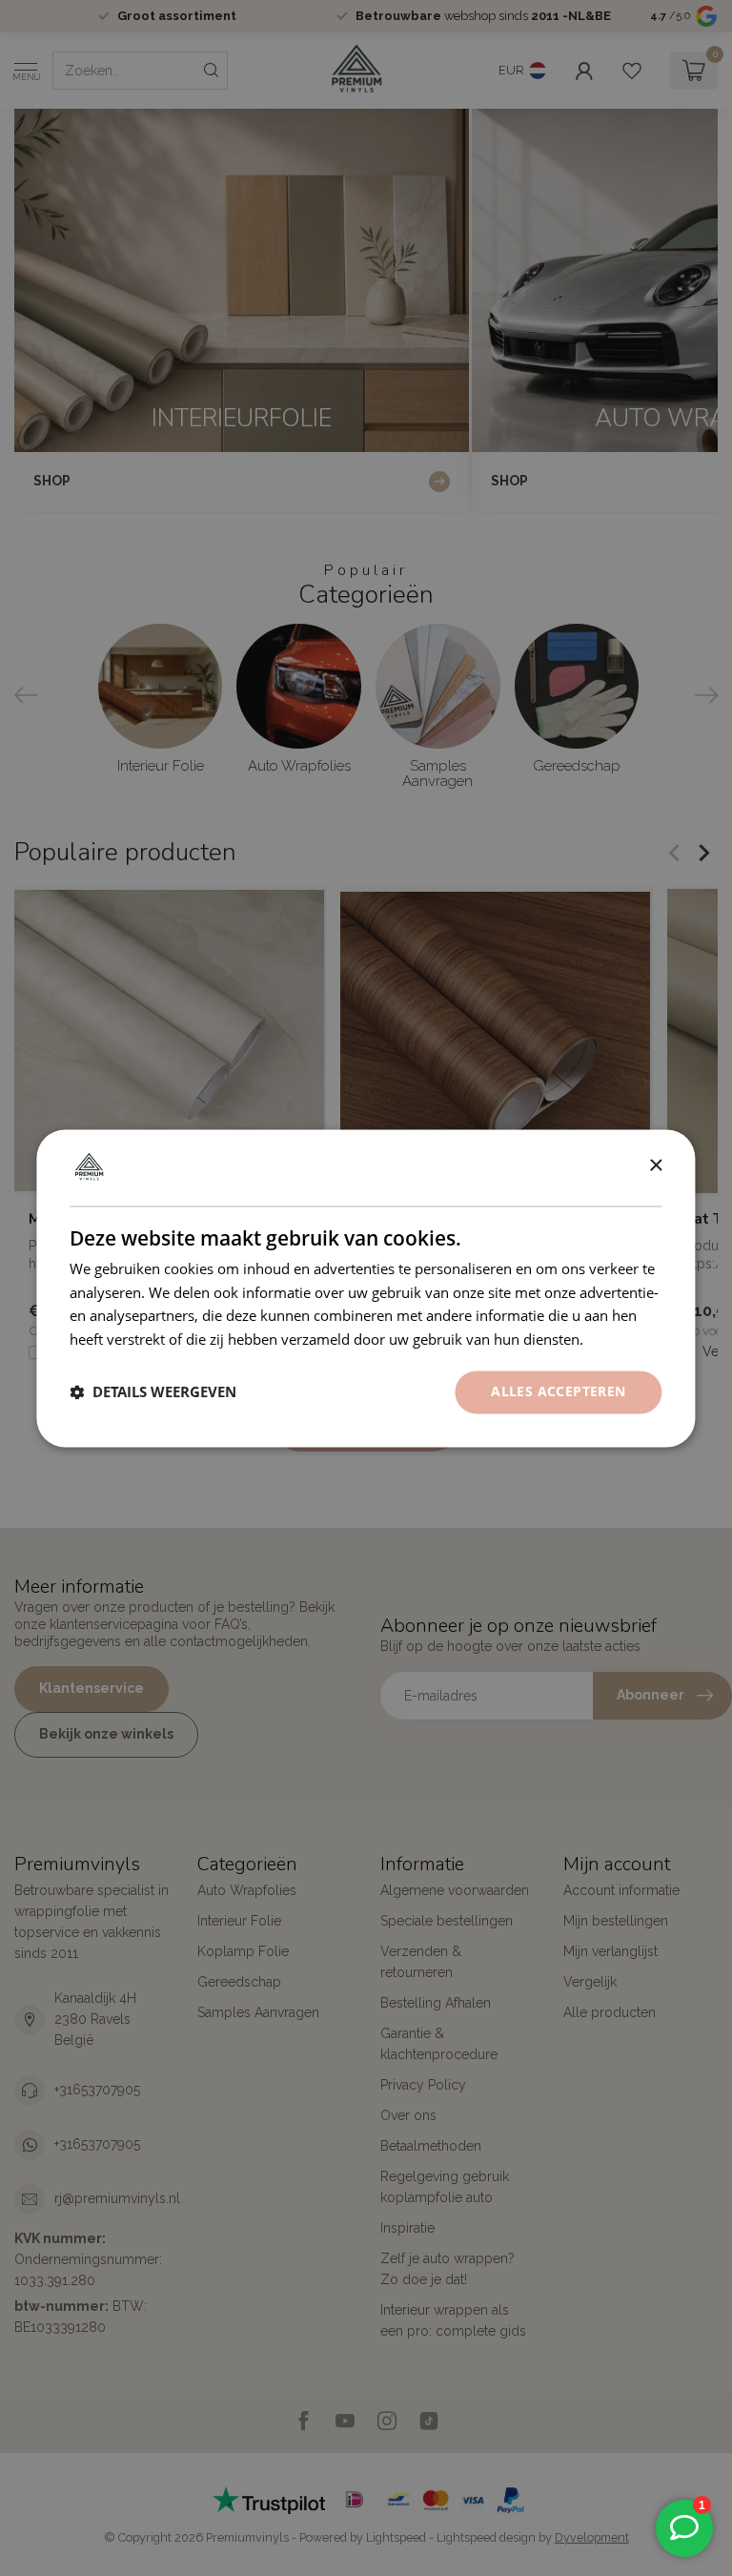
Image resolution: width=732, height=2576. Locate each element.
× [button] (655, 1166)
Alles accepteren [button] (558, 1391)
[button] (153, 1392)
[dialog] (366, 1288)
